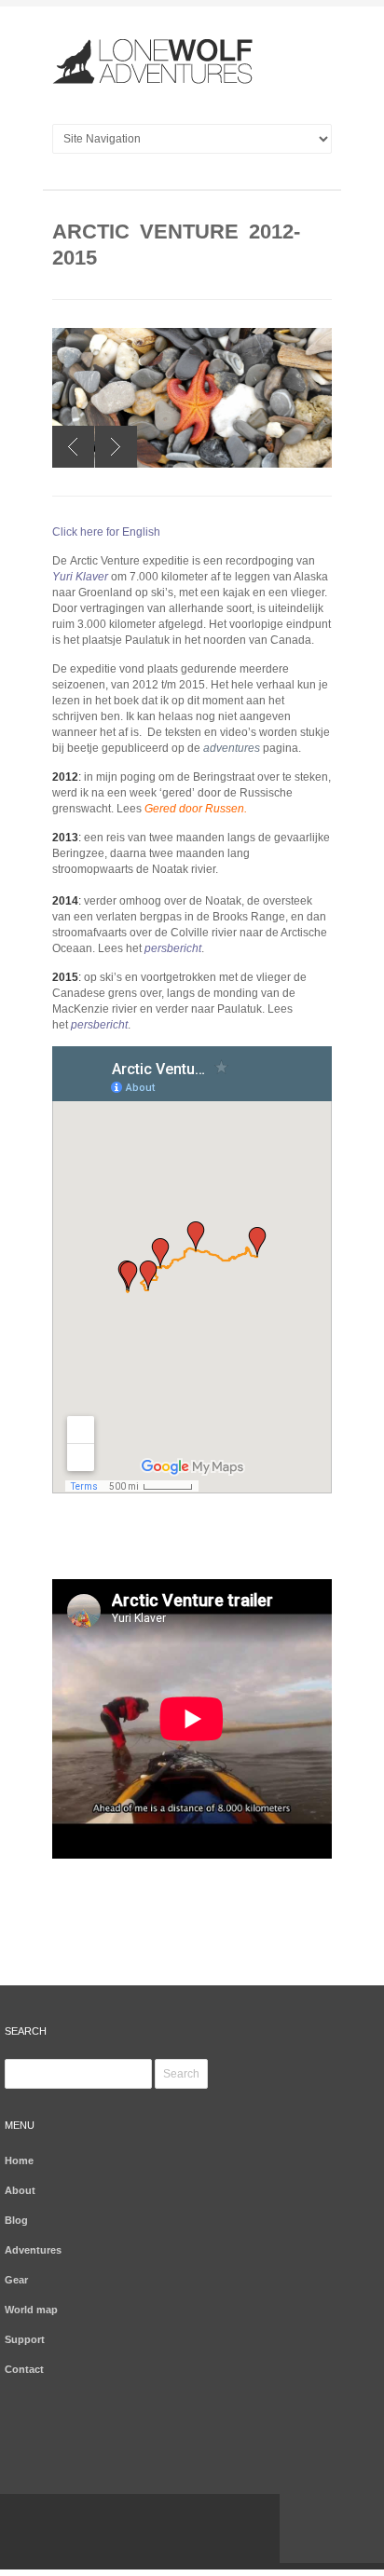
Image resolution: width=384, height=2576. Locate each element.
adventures (232, 748)
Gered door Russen (194, 809)
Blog (16, 2220)
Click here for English (106, 532)
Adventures (33, 2250)
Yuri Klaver (80, 577)
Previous (73, 447)
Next (116, 447)
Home (19, 2160)
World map (31, 2310)
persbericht (173, 948)
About (20, 2190)
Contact (24, 2369)
